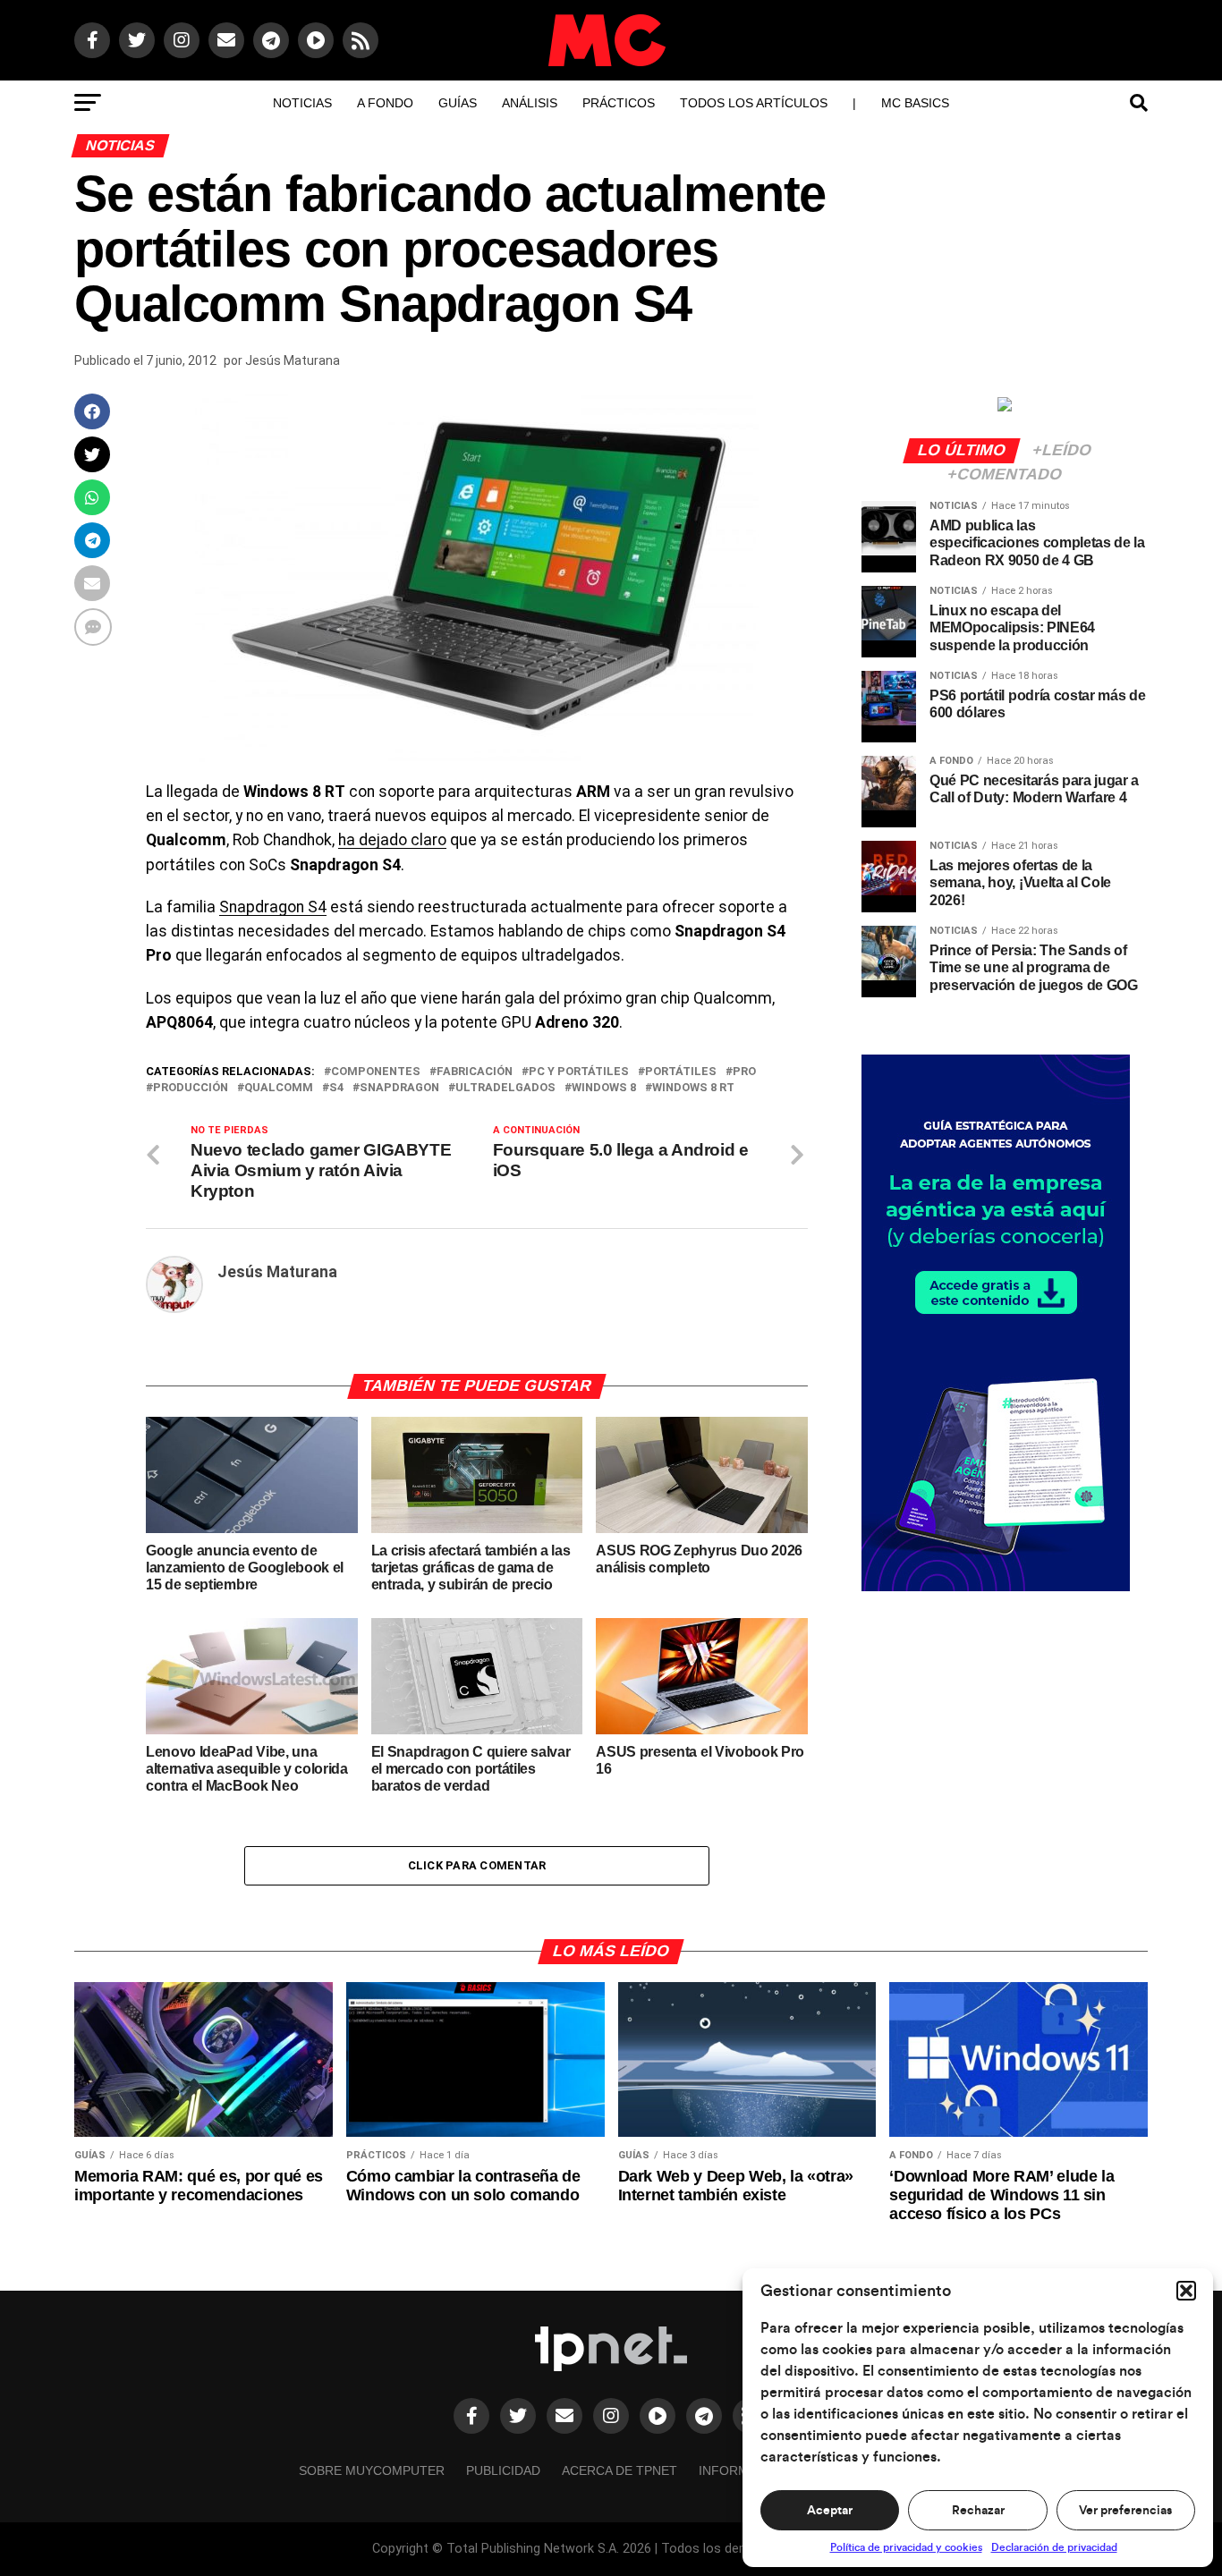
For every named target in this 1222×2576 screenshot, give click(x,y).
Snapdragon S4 (273, 907)
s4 (336, 1088)
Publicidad (503, 2470)
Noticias (302, 103)
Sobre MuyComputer (372, 2470)
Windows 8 (604, 1088)
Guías (458, 103)
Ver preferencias (1125, 2511)
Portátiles (681, 1072)
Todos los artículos (754, 103)
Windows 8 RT (693, 1088)
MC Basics (915, 103)
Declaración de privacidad (1054, 2547)
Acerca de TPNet (619, 2470)
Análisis (530, 103)
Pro (744, 1072)
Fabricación (475, 1072)
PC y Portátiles (579, 1072)
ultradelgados (505, 1088)
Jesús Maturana (293, 360)
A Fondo (385, 103)
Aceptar (830, 2511)
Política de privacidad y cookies (906, 2547)
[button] (1186, 2291)
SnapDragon (399, 1088)
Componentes (376, 1072)
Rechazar (978, 2511)
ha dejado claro (392, 840)
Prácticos (619, 103)
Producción (191, 1088)
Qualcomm (279, 1088)
